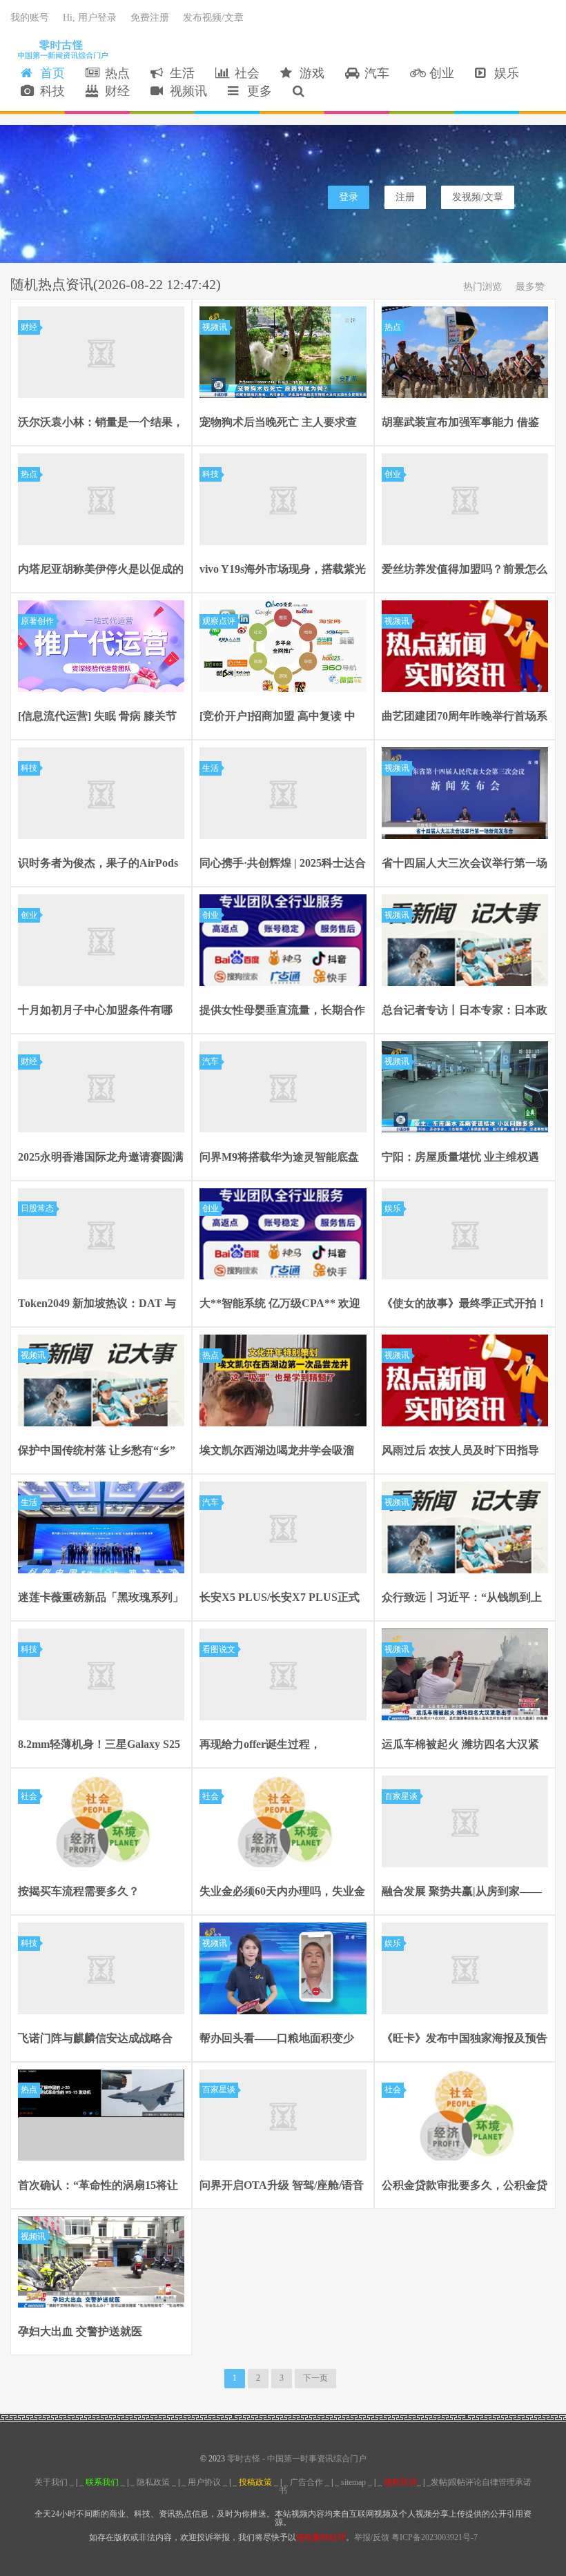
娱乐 (503, 73)
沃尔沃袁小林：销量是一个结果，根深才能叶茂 (101, 424)
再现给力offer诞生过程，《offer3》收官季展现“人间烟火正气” (282, 1746)
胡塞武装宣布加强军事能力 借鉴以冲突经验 (460, 424)
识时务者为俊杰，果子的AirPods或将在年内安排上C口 (98, 865)
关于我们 (51, 2482)
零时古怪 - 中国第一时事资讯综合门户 (60, 49)
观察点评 (219, 621)
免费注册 (150, 18)
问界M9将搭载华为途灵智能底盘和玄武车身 (279, 1159)
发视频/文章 (478, 197)
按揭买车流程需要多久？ (79, 1891)
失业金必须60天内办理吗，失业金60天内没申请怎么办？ (282, 1893)
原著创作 (37, 621)
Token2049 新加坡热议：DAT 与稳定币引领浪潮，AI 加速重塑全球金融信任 (97, 1305)
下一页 (315, 2378)
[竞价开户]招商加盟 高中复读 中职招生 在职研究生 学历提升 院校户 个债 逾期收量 (281, 718)
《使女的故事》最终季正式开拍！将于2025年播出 (465, 1305)
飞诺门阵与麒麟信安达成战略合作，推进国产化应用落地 (95, 2040)
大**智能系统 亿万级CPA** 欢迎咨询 (280, 1305)
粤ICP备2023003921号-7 (435, 2537)
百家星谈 (401, 1796)
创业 (438, 73)
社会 (244, 73)
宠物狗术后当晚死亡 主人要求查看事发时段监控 (278, 424)
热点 (114, 73)
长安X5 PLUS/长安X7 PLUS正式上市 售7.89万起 (280, 1599)
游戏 (309, 73)
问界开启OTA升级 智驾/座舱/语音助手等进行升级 (282, 2187)
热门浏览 (482, 287)
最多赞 (530, 287)
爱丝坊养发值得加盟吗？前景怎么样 (465, 571)
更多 (256, 91)
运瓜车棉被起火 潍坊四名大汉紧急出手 (460, 1746)
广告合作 (306, 2482)
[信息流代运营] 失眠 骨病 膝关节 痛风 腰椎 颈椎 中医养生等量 (97, 718)
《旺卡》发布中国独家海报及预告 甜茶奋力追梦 (465, 2040)
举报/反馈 (372, 2537)
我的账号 (30, 18)
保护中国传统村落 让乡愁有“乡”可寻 (97, 1452)
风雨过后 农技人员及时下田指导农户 (460, 1452)
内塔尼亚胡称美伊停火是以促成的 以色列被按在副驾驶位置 (101, 571)
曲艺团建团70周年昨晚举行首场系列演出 (465, 718)
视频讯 (185, 91)
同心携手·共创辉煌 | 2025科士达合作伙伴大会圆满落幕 (283, 865)
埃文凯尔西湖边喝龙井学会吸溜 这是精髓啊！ (277, 1452)
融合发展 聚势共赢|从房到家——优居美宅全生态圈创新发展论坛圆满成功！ (465, 1893)
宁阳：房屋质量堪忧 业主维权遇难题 (460, 1159)
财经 (114, 91)
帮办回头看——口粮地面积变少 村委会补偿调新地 (277, 2040)
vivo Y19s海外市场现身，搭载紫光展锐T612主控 (283, 571)
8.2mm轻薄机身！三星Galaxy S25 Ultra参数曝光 (99, 1746)
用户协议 (204, 2482)
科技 (49, 91)
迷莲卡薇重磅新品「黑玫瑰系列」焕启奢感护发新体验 (101, 1599)
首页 (49, 73)
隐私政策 (153, 2482)
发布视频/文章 (213, 18)
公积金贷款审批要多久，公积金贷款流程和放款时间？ (465, 2187)
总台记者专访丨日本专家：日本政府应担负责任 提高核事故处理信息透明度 (465, 1012)
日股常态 (37, 1208)
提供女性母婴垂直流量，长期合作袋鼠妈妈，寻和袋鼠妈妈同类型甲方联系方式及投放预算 (282, 1012)
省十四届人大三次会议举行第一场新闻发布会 (465, 865)
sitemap (353, 2482)
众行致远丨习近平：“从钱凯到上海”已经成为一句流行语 (462, 1599)
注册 (405, 197)
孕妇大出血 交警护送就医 (80, 2331)
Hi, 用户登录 (90, 18)
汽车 (373, 73)
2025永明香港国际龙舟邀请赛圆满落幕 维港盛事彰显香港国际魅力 (101, 1159)
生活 (179, 73)
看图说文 (219, 1649)
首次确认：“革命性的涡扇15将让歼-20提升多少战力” (98, 2187)
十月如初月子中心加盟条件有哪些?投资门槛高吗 (95, 1012)
